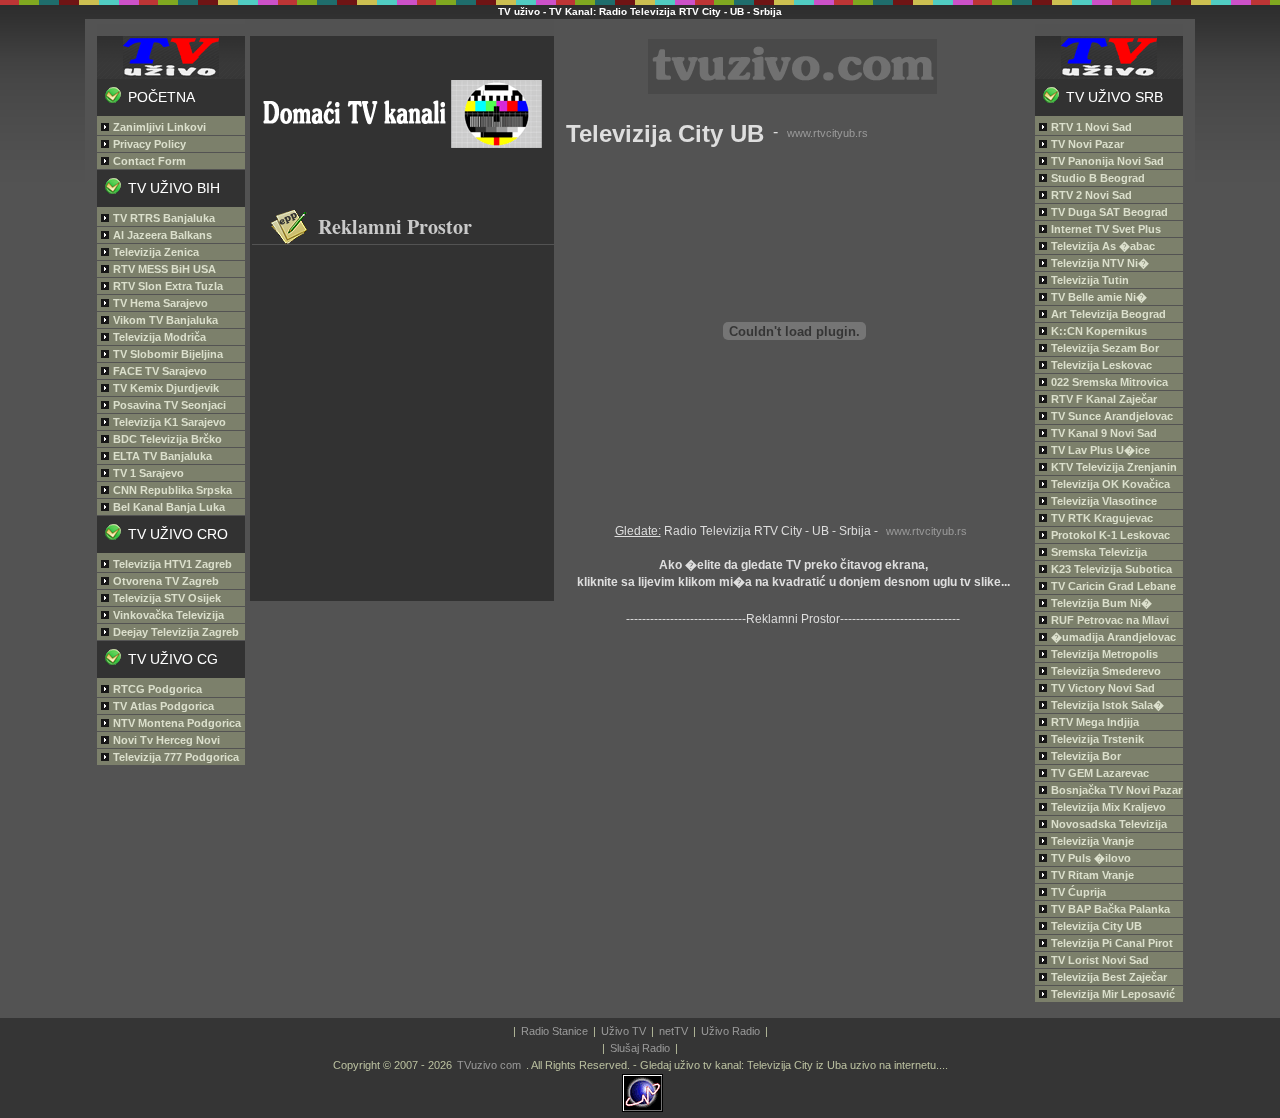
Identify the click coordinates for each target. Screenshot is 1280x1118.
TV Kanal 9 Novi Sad (1104, 433)
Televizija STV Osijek (167, 598)
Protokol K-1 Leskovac (1110, 535)
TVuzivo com (489, 1065)
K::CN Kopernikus (1099, 331)
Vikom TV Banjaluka (165, 320)
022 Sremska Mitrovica (1109, 382)
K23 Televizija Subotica (1111, 569)
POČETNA (161, 97)
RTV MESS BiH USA (164, 269)
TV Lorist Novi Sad (1100, 960)
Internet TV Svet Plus (1106, 229)
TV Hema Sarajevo (160, 303)
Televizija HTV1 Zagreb (172, 564)
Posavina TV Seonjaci (169, 405)
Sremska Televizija (1099, 552)
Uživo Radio (730, 1031)
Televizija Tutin (1090, 280)
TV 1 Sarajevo (148, 473)
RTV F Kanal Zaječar (1104, 399)
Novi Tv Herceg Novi (166, 740)
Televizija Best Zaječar (1109, 977)
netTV (673, 1031)
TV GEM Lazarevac (1100, 773)
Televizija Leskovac (1101, 365)
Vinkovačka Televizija (168, 615)
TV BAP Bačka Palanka (1110, 909)
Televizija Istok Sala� (1107, 705)
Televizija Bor (1086, 756)
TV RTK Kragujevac (1102, 518)
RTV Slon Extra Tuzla (168, 286)
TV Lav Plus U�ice (1100, 450)
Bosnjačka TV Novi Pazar (1116, 790)
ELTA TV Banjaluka (162, 456)
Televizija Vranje (1092, 841)
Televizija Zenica (156, 252)
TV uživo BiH (174, 188)
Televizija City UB (1096, 926)
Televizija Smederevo (1106, 671)
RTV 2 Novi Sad (1091, 195)
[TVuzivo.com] (176, 50)
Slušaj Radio (640, 1048)
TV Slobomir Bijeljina (168, 354)
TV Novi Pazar (1087, 144)
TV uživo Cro (178, 534)
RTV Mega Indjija (1095, 722)
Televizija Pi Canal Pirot (1112, 943)
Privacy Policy (149, 144)
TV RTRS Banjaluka (164, 218)
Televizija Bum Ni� (1101, 603)
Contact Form (149, 161)
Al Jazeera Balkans (162, 235)
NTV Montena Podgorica (177, 723)
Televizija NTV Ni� (1100, 263)
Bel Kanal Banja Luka (169, 507)
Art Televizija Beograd (1108, 314)
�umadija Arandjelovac (1113, 637)
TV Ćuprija (1078, 892)
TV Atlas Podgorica (163, 706)
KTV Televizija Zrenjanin (1114, 467)
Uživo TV (623, 1031)
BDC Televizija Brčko (167, 439)
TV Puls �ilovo (1091, 858)
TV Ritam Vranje (1092, 875)
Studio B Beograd (1098, 178)
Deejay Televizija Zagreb (176, 632)
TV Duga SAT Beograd (1109, 212)
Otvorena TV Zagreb (166, 581)
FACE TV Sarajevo (160, 371)
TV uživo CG (173, 659)
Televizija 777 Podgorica (176, 757)
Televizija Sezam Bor (1105, 348)
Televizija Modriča (159, 337)
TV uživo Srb (1114, 97)
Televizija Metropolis (1104, 654)
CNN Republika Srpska (172, 490)
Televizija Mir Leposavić (1113, 994)
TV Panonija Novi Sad (1107, 161)
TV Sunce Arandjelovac (1112, 416)
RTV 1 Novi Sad (1091, 127)
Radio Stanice (554, 1031)
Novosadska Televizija (1109, 824)
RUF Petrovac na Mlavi (1110, 620)
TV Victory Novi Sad (1103, 688)
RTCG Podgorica (157, 689)
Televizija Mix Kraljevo (1108, 807)
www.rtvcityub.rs (827, 133)
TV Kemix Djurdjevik (166, 388)
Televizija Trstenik (1097, 739)
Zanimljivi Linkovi (159, 127)
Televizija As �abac (1103, 246)
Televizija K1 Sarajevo (169, 422)
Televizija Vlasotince (1104, 501)
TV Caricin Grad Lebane (1113, 586)
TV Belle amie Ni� (1099, 297)
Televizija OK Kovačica (1110, 484)
